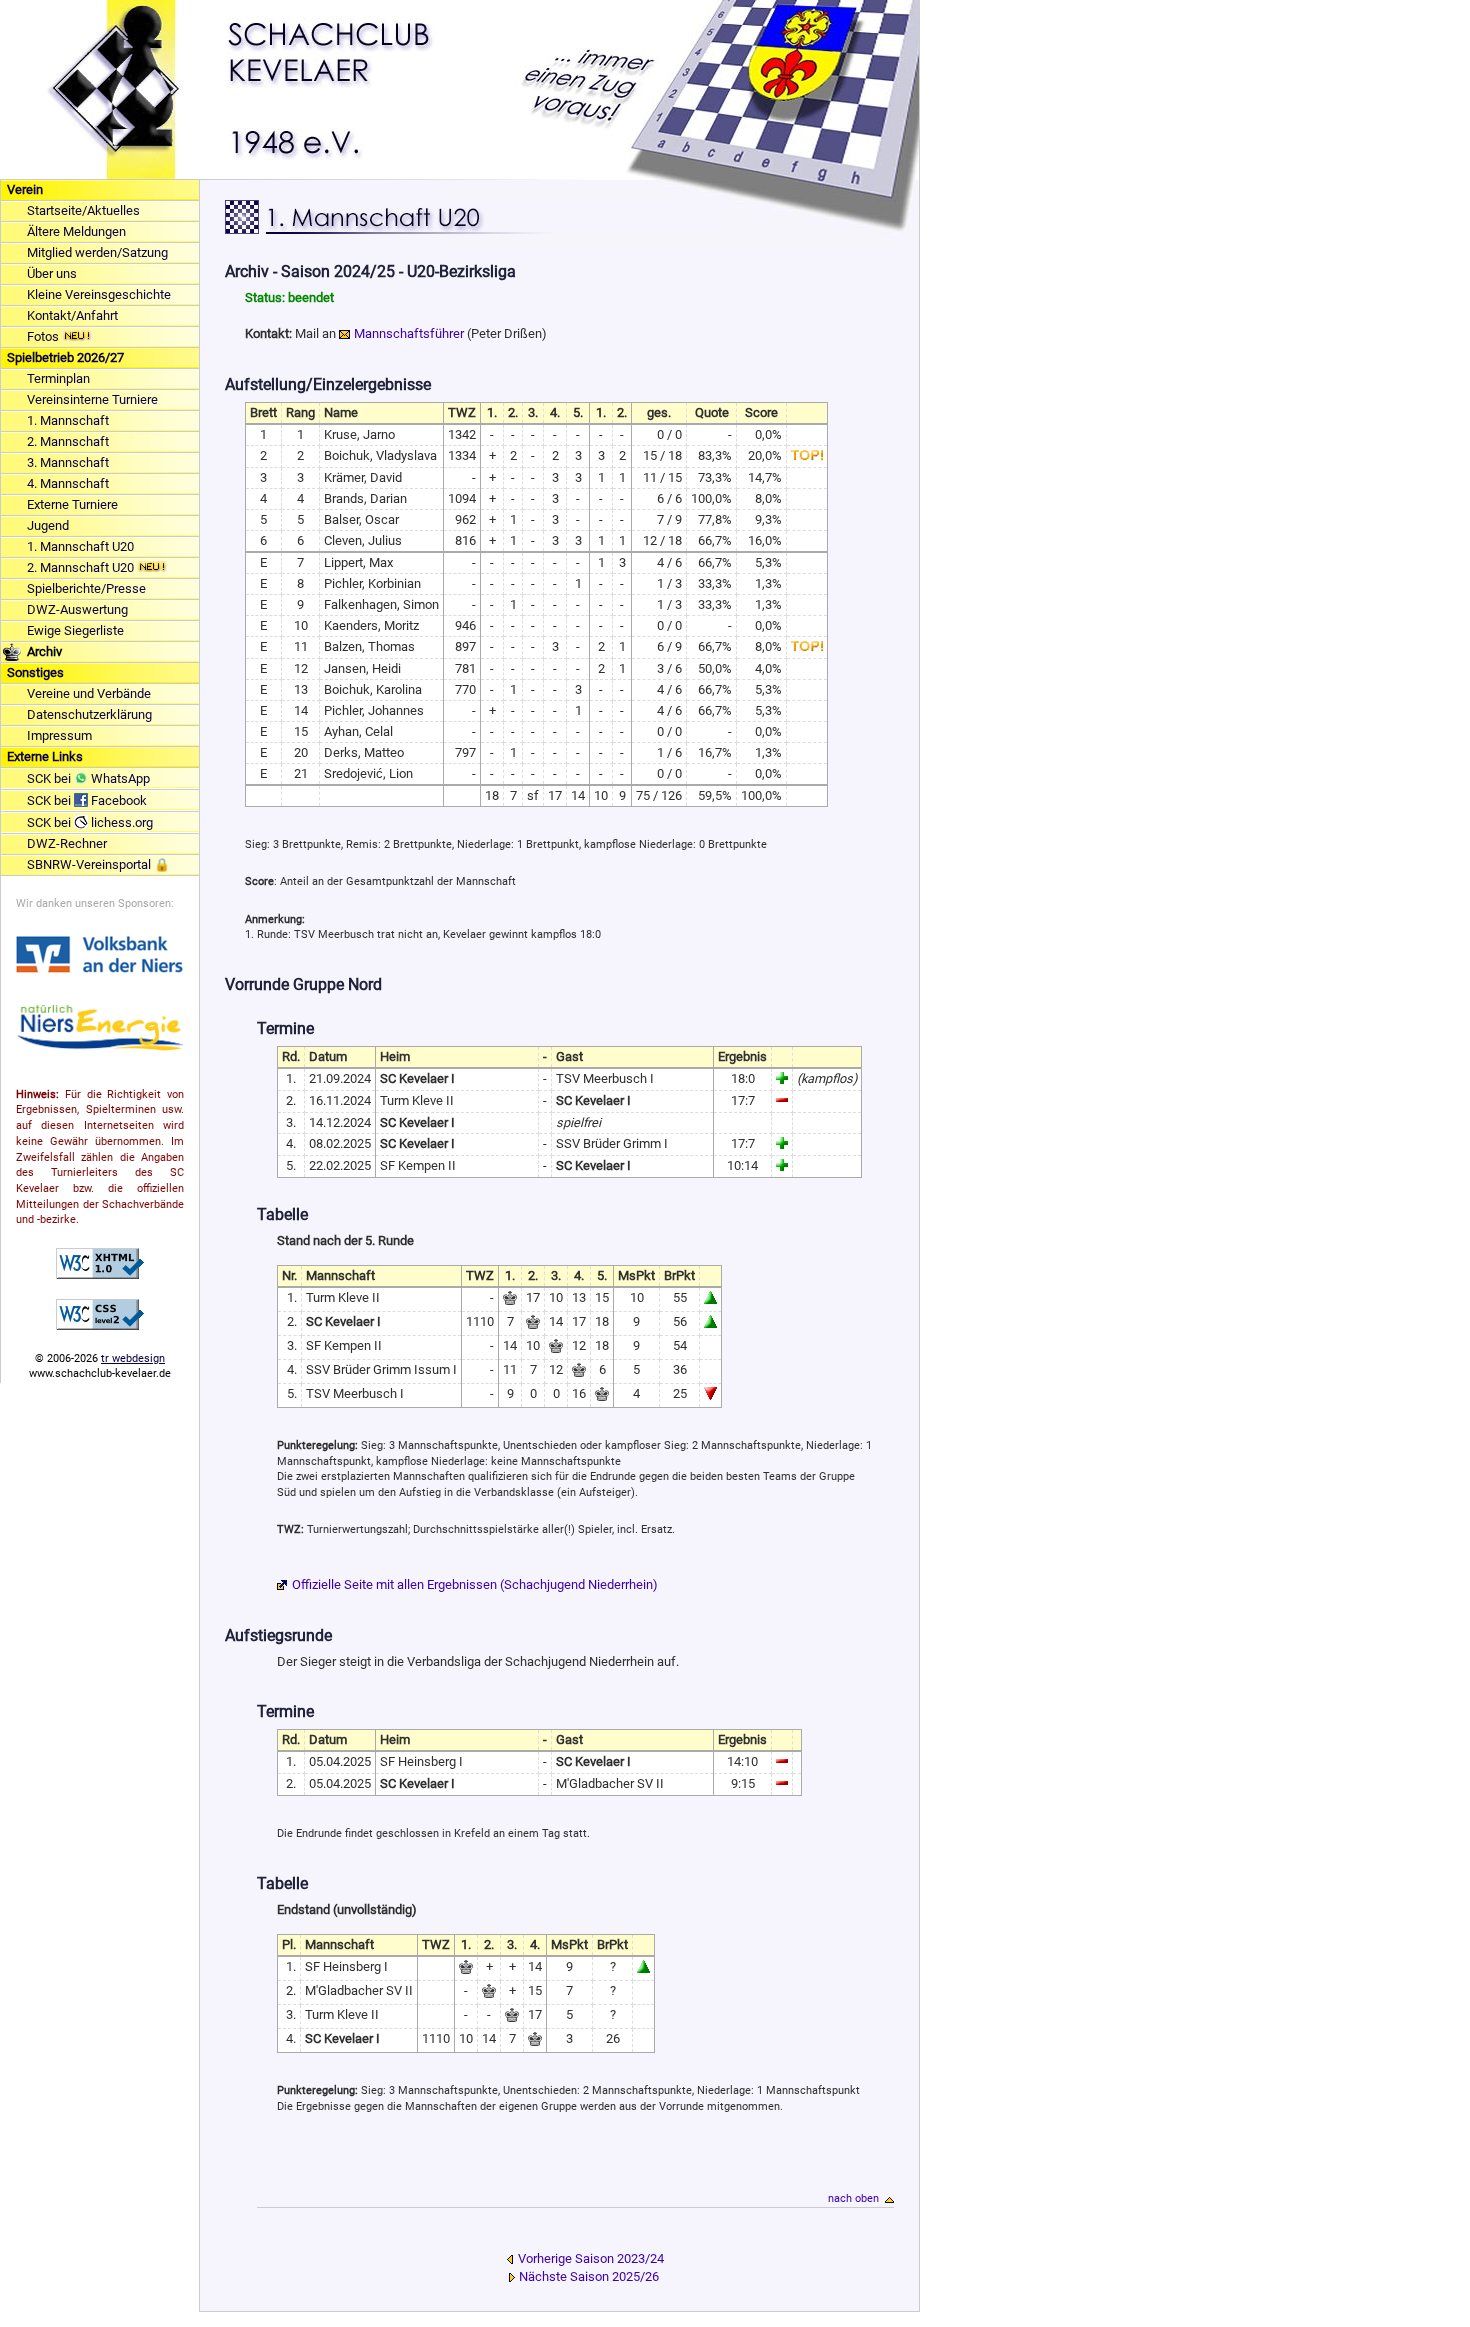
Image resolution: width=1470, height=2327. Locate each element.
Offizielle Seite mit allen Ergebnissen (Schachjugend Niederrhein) (475, 1584)
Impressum (59, 735)
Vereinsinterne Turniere (92, 399)
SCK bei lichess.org (90, 822)
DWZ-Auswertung (77, 609)
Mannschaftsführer (409, 333)
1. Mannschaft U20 (80, 546)
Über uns (52, 273)
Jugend (48, 525)
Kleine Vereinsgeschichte (99, 294)
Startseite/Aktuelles (83, 210)
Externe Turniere (72, 504)
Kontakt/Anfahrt (72, 315)
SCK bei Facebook (87, 800)
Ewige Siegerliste (75, 630)
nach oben (853, 2198)
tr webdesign (133, 1358)
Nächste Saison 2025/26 (589, 2276)
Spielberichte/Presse (86, 588)
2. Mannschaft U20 (82, 567)
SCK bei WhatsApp (88, 778)
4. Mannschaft (68, 483)
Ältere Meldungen (76, 231)
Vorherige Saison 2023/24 (591, 2258)
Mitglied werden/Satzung (97, 252)
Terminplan (58, 378)
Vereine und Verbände (89, 693)
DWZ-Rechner (67, 843)
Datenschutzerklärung (89, 714)
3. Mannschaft (68, 462)
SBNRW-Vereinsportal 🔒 (98, 864)
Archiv (44, 651)
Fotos (44, 336)
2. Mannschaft (68, 441)
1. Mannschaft (68, 420)
